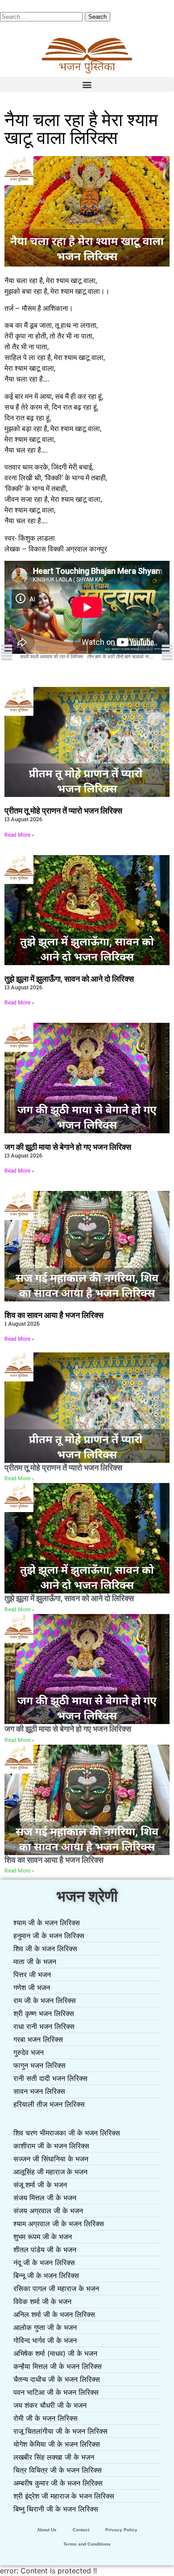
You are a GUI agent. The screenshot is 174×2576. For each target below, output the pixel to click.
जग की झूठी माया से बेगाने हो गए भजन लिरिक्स (68, 1147)
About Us (47, 2530)
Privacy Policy (121, 2530)
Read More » (19, 835)
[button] (87, 84)
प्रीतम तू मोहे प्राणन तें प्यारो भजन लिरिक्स (63, 811)
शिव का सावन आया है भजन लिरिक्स (54, 1315)
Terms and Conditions (87, 2544)
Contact (81, 2530)
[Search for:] (42, 16)
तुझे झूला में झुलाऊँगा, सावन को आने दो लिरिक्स (69, 979)
